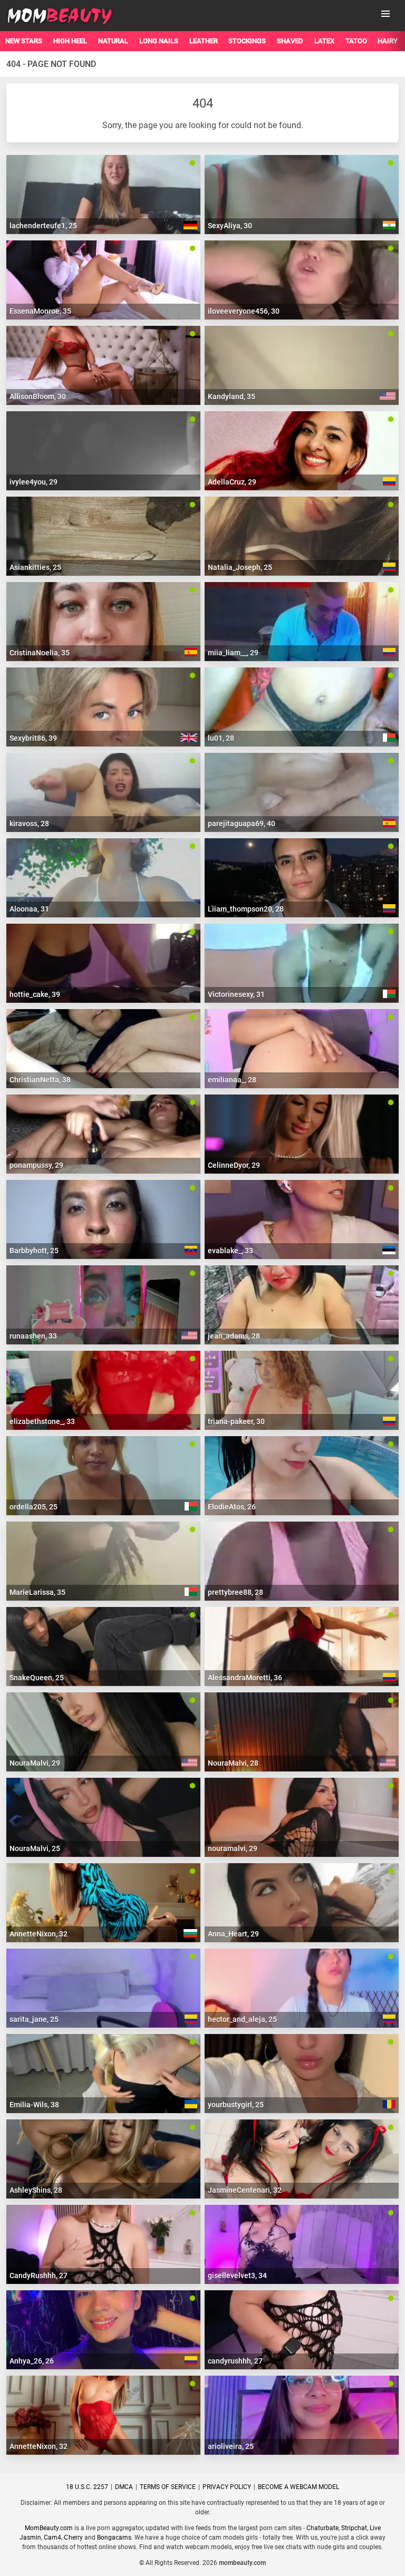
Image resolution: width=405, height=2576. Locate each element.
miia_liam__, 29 (233, 653)
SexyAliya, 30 (230, 226)
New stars (24, 41)
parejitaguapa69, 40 (242, 824)
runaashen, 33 (33, 1336)
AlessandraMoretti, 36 (245, 1678)
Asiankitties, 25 (35, 567)
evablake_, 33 (230, 1251)
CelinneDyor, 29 (234, 1165)
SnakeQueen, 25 (37, 1678)
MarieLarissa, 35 (37, 1592)
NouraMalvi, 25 (35, 1848)
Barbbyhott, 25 (34, 1251)
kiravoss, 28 (29, 824)
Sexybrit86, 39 (33, 738)
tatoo (356, 41)
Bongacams (114, 2538)
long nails (159, 41)
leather (204, 41)
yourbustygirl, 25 (236, 2105)
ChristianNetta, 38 (40, 1080)
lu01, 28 (221, 738)
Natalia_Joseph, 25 (240, 567)
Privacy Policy (227, 2487)
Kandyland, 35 (232, 396)
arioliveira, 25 (231, 2446)
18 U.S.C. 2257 (87, 2487)
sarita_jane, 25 (34, 2019)
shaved (290, 41)
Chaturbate (322, 2528)
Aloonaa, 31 (29, 909)
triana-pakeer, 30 (236, 1421)
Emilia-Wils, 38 (34, 2105)
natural (113, 41)
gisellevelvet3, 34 (237, 2275)
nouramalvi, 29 (233, 1848)
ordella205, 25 (33, 1507)
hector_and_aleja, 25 (242, 2019)
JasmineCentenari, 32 (245, 2190)
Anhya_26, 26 (32, 2361)
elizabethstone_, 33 (42, 1421)
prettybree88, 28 (235, 1592)
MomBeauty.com (49, 2528)
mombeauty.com (242, 2563)
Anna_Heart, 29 (233, 1934)
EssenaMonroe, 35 (40, 311)
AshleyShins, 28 (36, 2190)
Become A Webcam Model (298, 2487)
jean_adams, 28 (234, 1336)
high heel (70, 41)
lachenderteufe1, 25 (43, 226)
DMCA (124, 2487)
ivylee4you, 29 (33, 482)
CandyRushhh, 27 (38, 2275)
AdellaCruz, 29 (232, 482)
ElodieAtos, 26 (232, 1507)
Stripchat (354, 2528)
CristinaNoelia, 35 (40, 653)
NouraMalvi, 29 (35, 1763)
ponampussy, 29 (36, 1165)
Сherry (73, 2538)
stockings (247, 41)
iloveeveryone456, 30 (244, 311)
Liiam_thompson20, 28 (246, 909)
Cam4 (52, 2538)
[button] (385, 14)
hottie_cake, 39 (35, 994)
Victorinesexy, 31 (236, 994)
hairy (388, 41)
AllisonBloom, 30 (38, 396)
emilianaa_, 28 (232, 1080)
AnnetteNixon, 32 (38, 1934)
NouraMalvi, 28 (233, 1763)
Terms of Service (168, 2487)
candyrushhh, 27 (235, 2361)
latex (324, 41)
